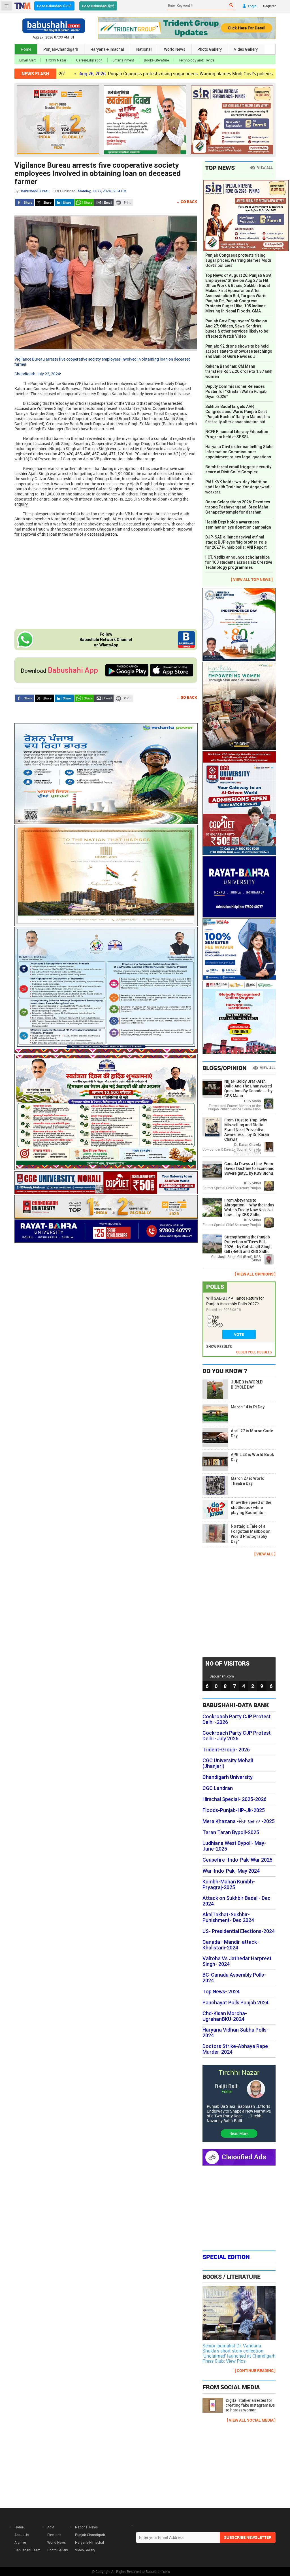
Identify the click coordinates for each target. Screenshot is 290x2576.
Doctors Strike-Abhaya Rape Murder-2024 (235, 2049)
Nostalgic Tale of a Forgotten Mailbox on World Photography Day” (251, 1534)
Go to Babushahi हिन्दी (98, 6)
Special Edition (226, 2257)
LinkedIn (64, 203)
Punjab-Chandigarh (61, 49)
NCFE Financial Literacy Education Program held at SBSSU (237, 434)
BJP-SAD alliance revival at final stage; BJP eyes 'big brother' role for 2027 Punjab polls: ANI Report (236, 542)
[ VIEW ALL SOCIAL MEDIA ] (251, 2420)
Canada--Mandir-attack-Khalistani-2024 (231, 1945)
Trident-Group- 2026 (226, 1750)
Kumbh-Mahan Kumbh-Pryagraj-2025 (229, 1885)
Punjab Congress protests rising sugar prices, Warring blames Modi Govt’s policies (113, 74)
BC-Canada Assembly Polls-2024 (234, 1978)
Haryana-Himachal (107, 49)
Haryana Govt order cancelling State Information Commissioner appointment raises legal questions (239, 452)
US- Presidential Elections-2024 (239, 1931)
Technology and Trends (197, 60)
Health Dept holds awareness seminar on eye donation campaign (239, 525)
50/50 (217, 1325)
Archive (20, 2542)
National (144, 49)
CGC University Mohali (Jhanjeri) (228, 1763)
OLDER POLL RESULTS (254, 1352)
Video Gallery (246, 49)
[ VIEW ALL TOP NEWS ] (252, 579)
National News (86, 2527)
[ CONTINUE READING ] (255, 2370)
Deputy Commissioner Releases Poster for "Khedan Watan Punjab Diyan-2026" (236, 391)
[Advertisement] (106, 582)
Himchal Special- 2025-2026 (234, 1799)
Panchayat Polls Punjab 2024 (235, 2003)
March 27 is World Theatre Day (248, 1481)
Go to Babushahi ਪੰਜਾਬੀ (54, 6)
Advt (51, 2527)
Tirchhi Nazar (56, 60)
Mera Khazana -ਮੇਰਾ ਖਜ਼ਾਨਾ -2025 (239, 1821)
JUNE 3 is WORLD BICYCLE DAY (247, 1385)
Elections (54, 2535)
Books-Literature (156, 60)
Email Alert (27, 60)
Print (124, 203)
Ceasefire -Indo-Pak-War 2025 (237, 1860)
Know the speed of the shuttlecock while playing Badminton (251, 1508)
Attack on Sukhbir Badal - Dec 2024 (236, 1901)
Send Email (104, 203)
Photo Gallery (210, 49)
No (215, 1321)
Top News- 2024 (221, 1992)
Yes (216, 1317)
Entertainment (123, 60)
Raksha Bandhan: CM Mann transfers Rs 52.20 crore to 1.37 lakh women (239, 371)
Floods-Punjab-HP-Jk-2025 (234, 1810)
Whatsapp (84, 203)
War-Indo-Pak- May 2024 (231, 1871)
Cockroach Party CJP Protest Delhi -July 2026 (237, 1736)
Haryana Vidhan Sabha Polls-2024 (235, 2033)
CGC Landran (218, 1788)
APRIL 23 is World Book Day (252, 1457)
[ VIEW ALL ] (265, 1554)
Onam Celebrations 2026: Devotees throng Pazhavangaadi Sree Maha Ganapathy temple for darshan (238, 507)
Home (26, 49)
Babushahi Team (27, 2550)
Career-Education (89, 60)
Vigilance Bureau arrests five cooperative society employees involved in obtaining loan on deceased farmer (98, 173)
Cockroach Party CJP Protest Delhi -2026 (237, 1719)
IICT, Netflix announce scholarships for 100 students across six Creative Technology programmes (239, 562)
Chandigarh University (228, 1777)
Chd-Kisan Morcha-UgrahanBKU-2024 (225, 2016)
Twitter (44, 203)
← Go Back (186, 202)
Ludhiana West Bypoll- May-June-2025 (234, 1846)
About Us (22, 2535)
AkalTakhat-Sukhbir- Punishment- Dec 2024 (228, 1917)
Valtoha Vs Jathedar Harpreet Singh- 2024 (237, 1961)
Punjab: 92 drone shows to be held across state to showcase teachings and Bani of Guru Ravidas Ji (239, 351)
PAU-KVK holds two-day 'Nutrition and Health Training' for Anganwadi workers (238, 487)
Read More (239, 2133)
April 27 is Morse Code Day (252, 1433)
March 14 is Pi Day (248, 1407)
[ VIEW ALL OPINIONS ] (255, 1274)
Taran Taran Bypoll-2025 (231, 1832)
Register (269, 6)
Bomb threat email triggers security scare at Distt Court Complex (238, 469)
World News (175, 49)
